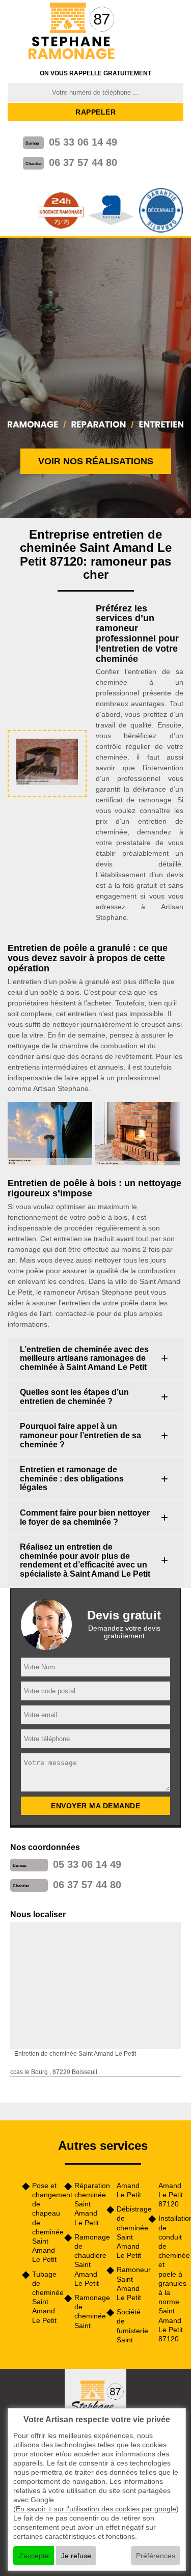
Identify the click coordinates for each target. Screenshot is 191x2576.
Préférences (156, 2556)
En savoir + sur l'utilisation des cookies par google (96, 2509)
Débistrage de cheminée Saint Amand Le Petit (129, 2232)
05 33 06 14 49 (83, 142)
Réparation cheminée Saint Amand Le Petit (87, 2204)
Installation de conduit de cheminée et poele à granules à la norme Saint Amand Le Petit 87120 (171, 2278)
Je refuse (76, 2556)
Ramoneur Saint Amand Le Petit (129, 2284)
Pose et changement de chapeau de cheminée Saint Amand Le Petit (45, 2223)
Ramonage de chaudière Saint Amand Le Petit (87, 2260)
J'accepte (34, 2556)
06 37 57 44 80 (83, 162)
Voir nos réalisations (96, 461)
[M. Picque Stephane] (72, 32)
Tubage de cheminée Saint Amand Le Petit (45, 2297)
